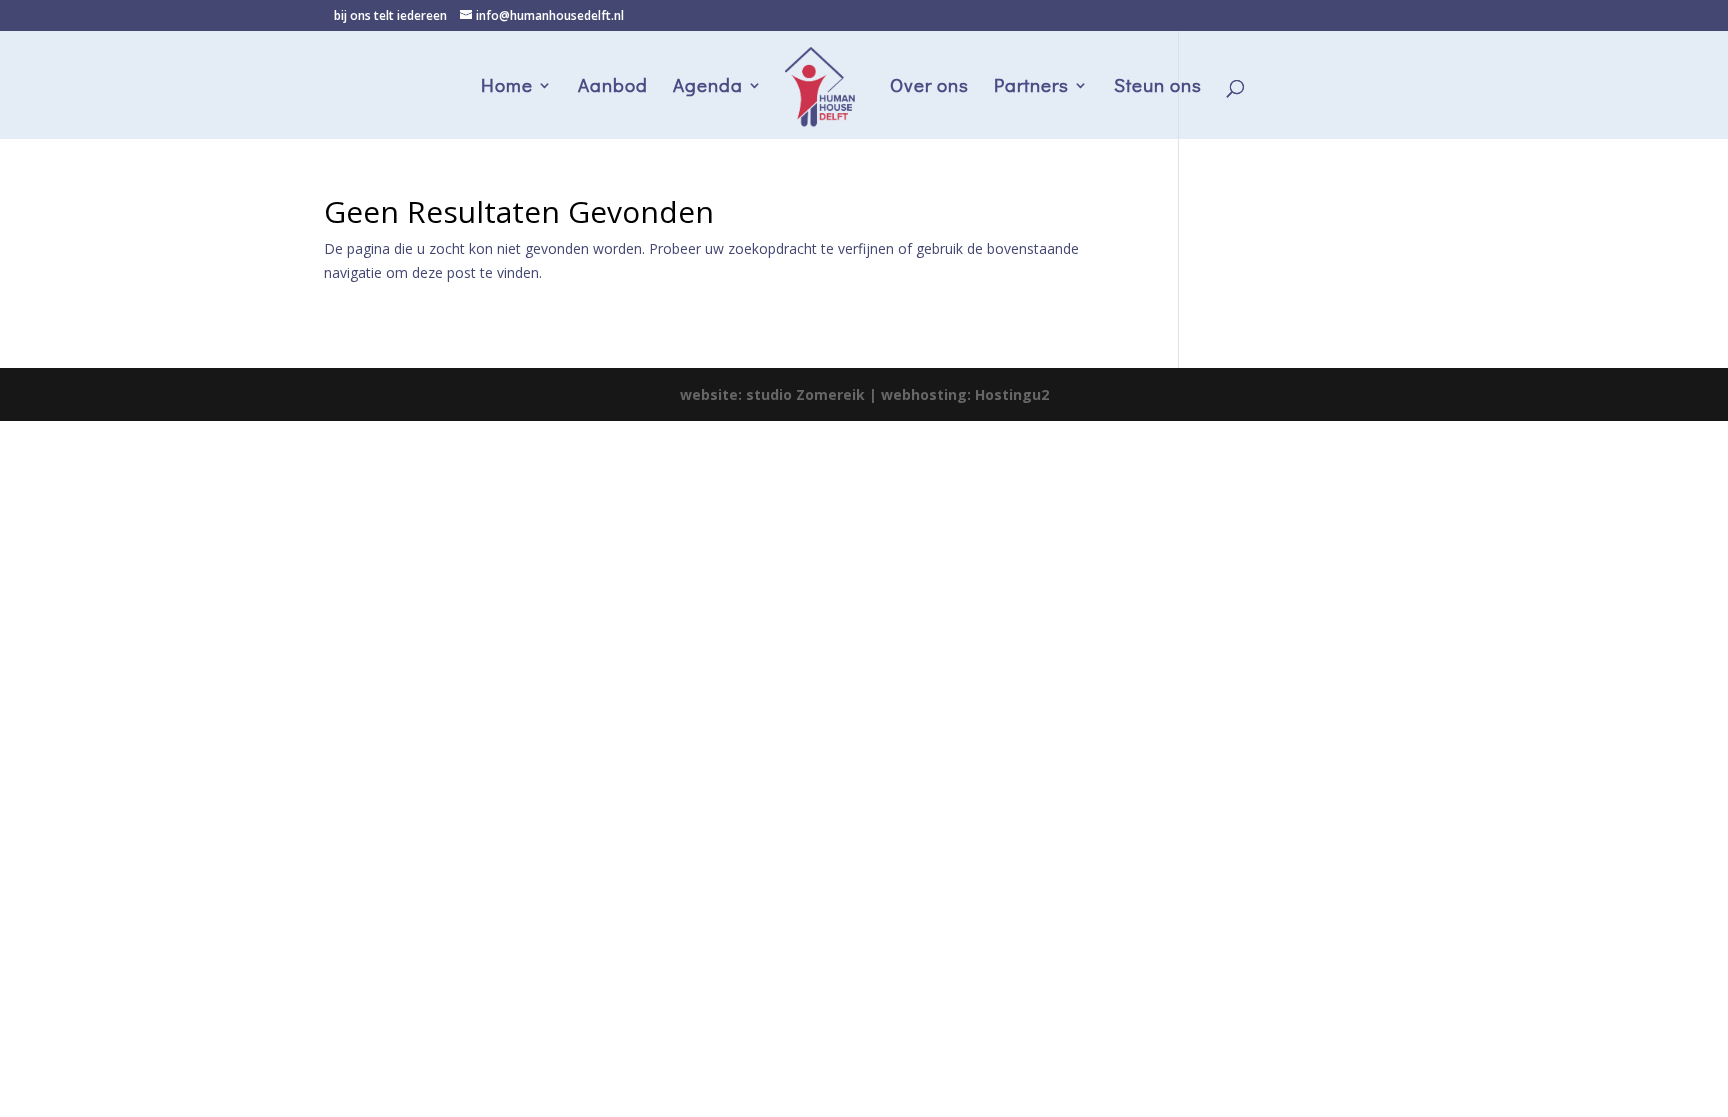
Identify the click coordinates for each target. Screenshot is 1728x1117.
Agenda (708, 87)
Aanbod (613, 87)
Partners (1031, 87)
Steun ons (1158, 87)
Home (507, 87)
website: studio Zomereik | (780, 394)
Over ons (929, 87)
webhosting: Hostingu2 (965, 394)
